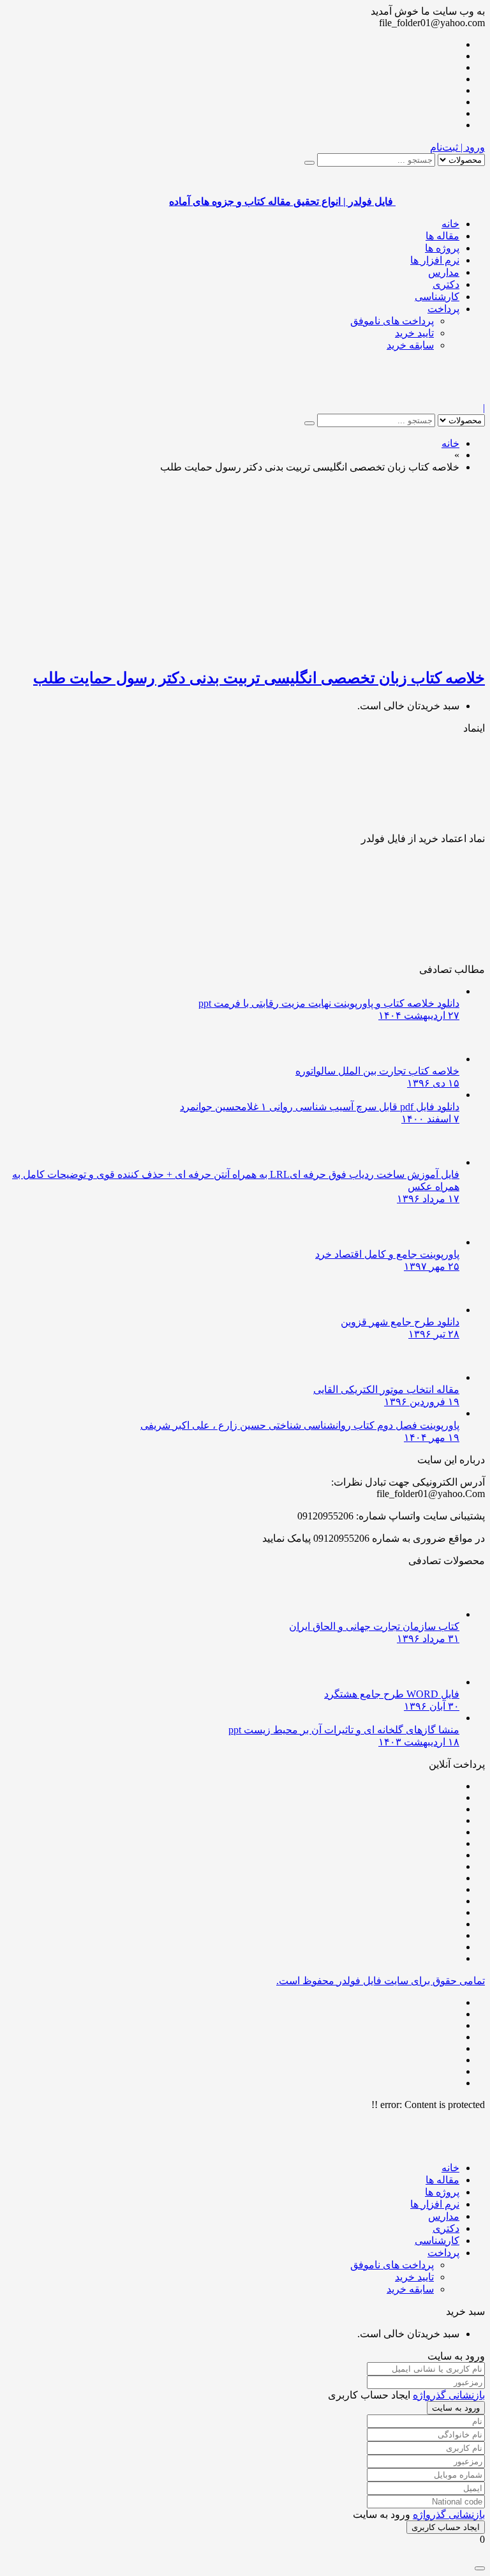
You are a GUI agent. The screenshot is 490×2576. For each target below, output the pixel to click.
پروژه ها (442, 248)
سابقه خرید (410, 345)
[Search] (309, 163)
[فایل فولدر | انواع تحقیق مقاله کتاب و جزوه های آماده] (440, 396)
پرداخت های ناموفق (392, 321)
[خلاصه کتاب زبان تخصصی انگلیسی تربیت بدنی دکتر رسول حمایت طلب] (334, 650)
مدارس (444, 272)
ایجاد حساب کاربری (446, 2527)
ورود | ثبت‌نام (457, 147)
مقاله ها (442, 236)
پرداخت (443, 309)
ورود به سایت (456, 2408)
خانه (450, 224)
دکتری (446, 284)
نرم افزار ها (435, 260)
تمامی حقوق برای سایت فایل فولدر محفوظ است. (381, 1981)
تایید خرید (414, 333)
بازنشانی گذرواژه (449, 2395)
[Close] (480, 2568)
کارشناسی (437, 297)
